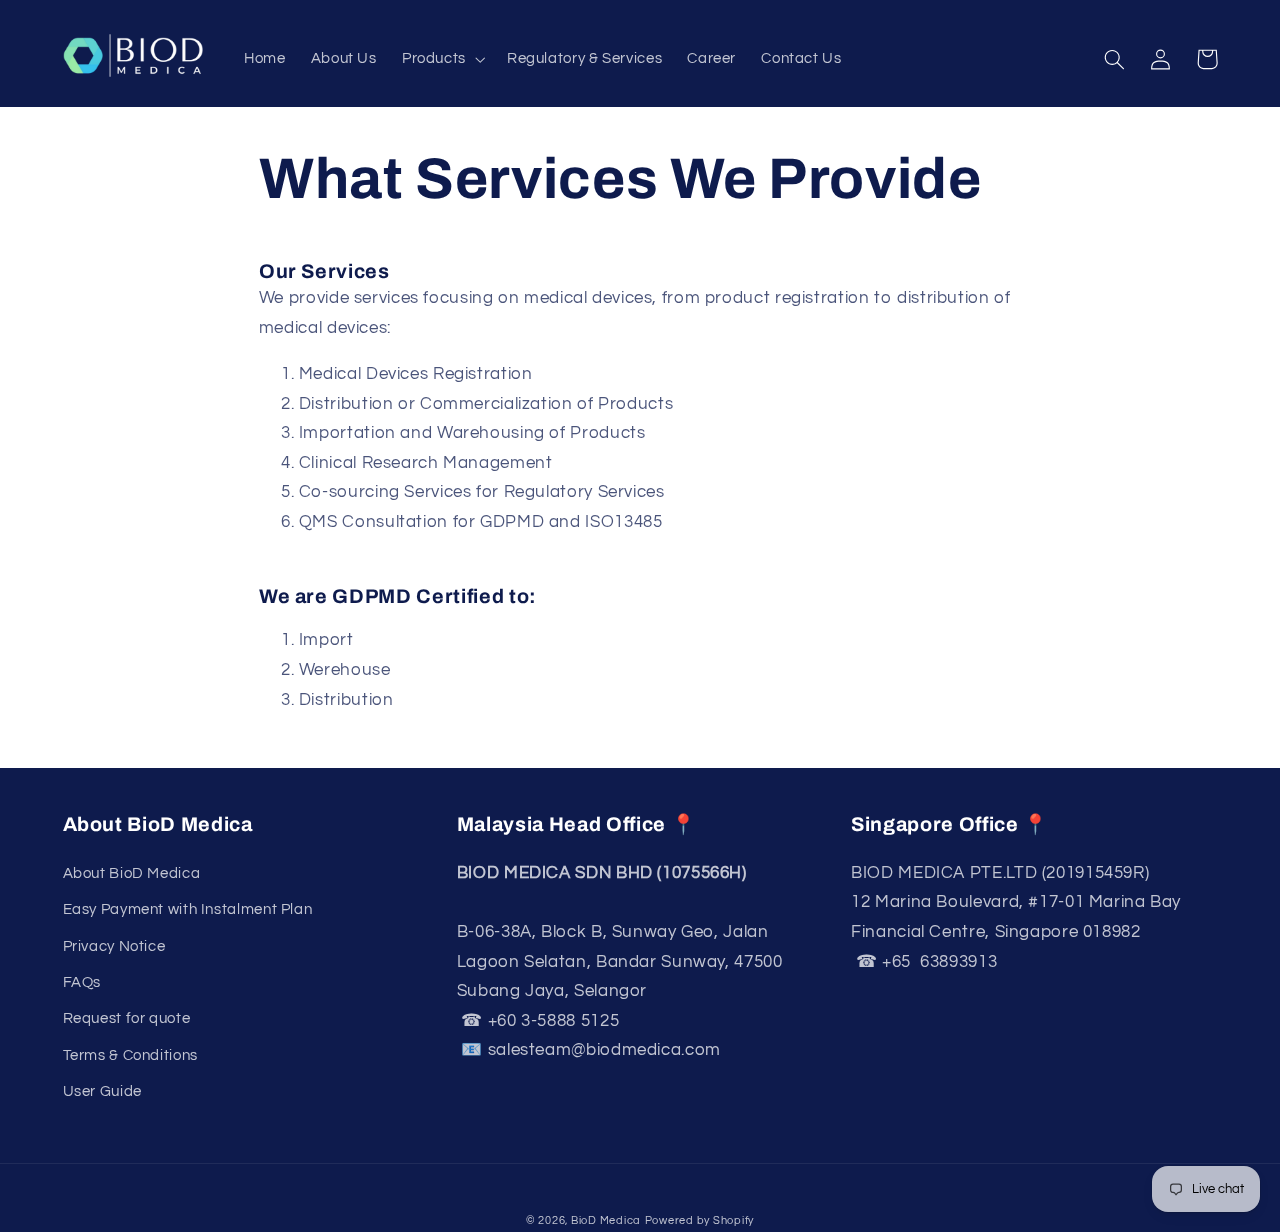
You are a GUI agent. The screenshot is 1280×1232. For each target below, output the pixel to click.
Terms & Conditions (130, 1055)
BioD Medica (606, 1220)
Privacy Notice (114, 946)
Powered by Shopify (699, 1220)
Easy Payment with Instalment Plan (188, 909)
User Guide (102, 1091)
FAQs (82, 982)
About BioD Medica (132, 873)
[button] (441, 60)
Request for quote (127, 1018)
